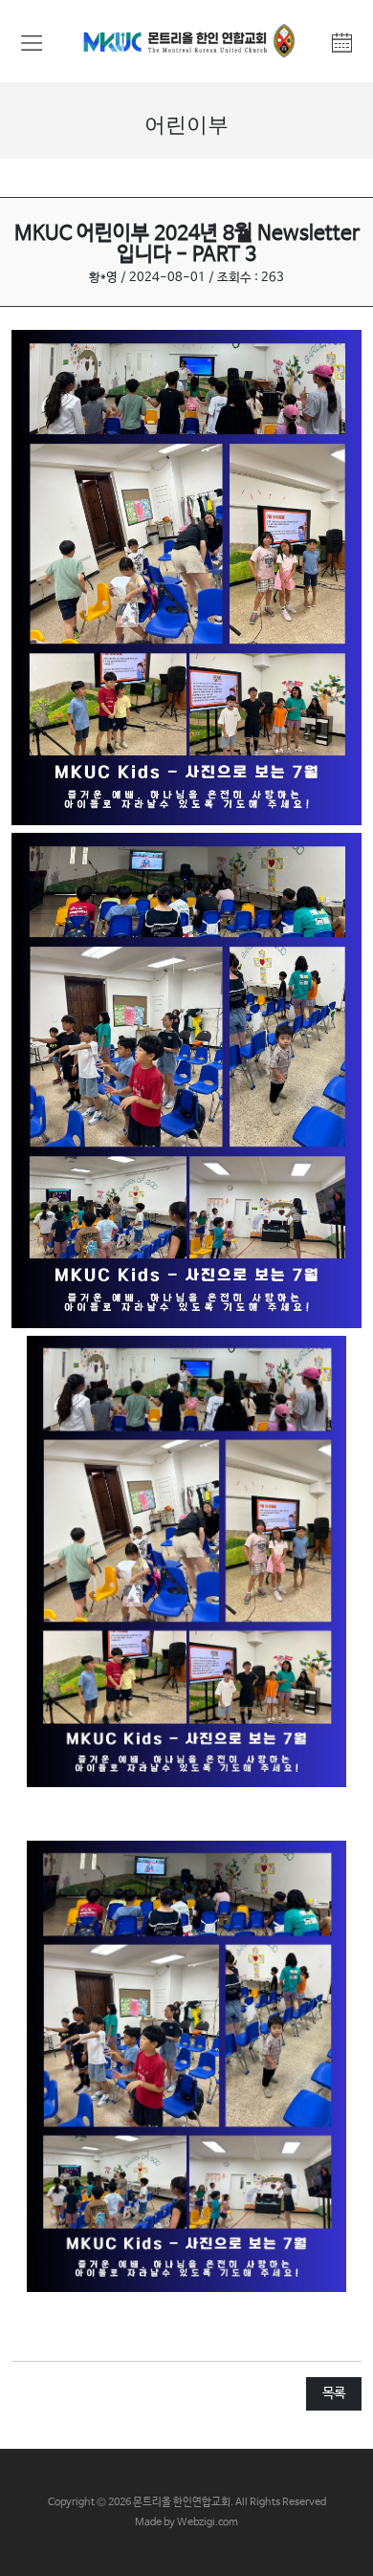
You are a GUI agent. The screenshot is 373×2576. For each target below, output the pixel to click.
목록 (334, 2393)
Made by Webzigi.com (186, 2522)
